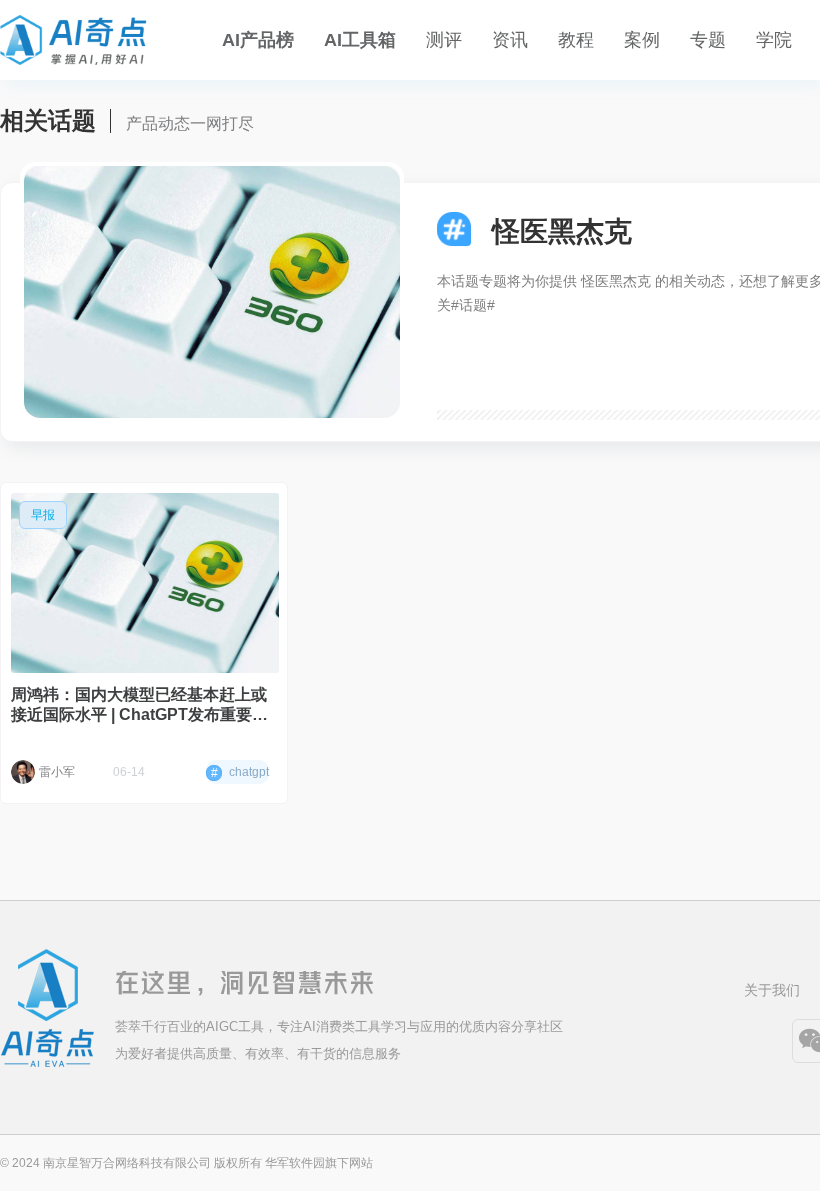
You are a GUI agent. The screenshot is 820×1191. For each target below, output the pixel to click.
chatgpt (240, 772)
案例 (642, 40)
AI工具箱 (360, 40)
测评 (444, 40)
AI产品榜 (258, 40)
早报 (43, 515)
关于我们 (772, 990)
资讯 (510, 40)
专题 (708, 40)
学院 (774, 40)
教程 (576, 40)
